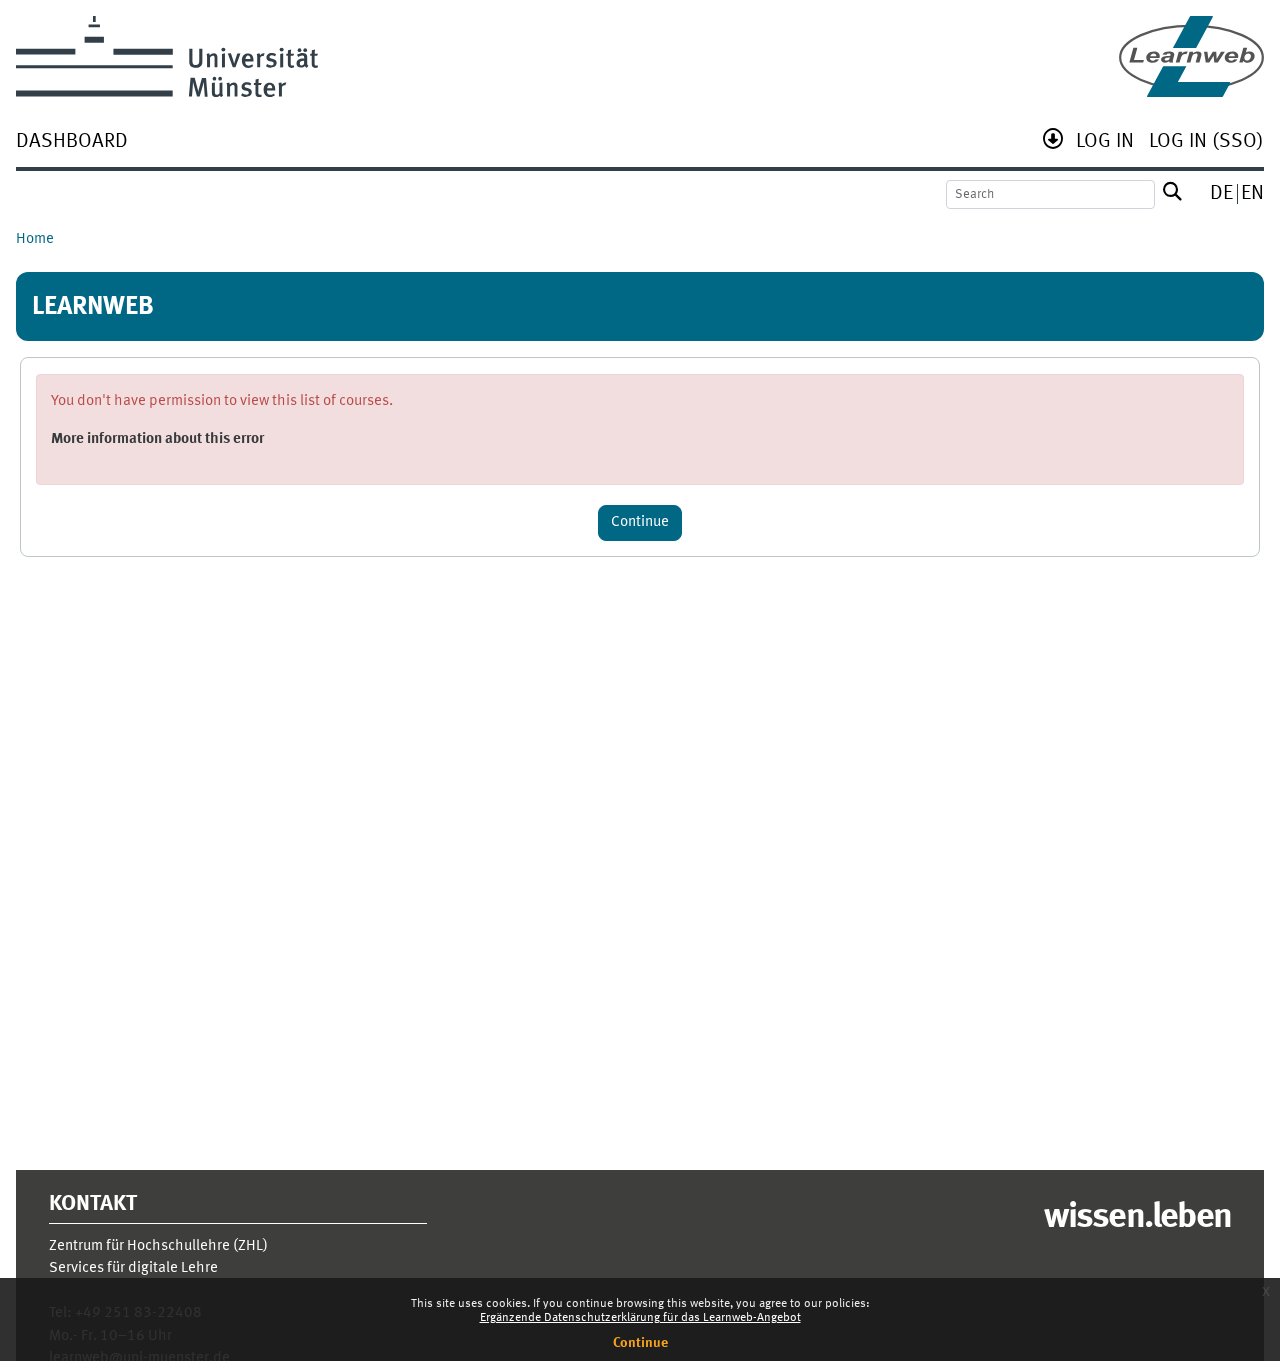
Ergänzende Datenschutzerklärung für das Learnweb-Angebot (640, 1318)
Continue (640, 1343)
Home (35, 239)
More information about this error (157, 439)
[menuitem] (72, 143)
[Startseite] (1191, 56)
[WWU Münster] (167, 56)
